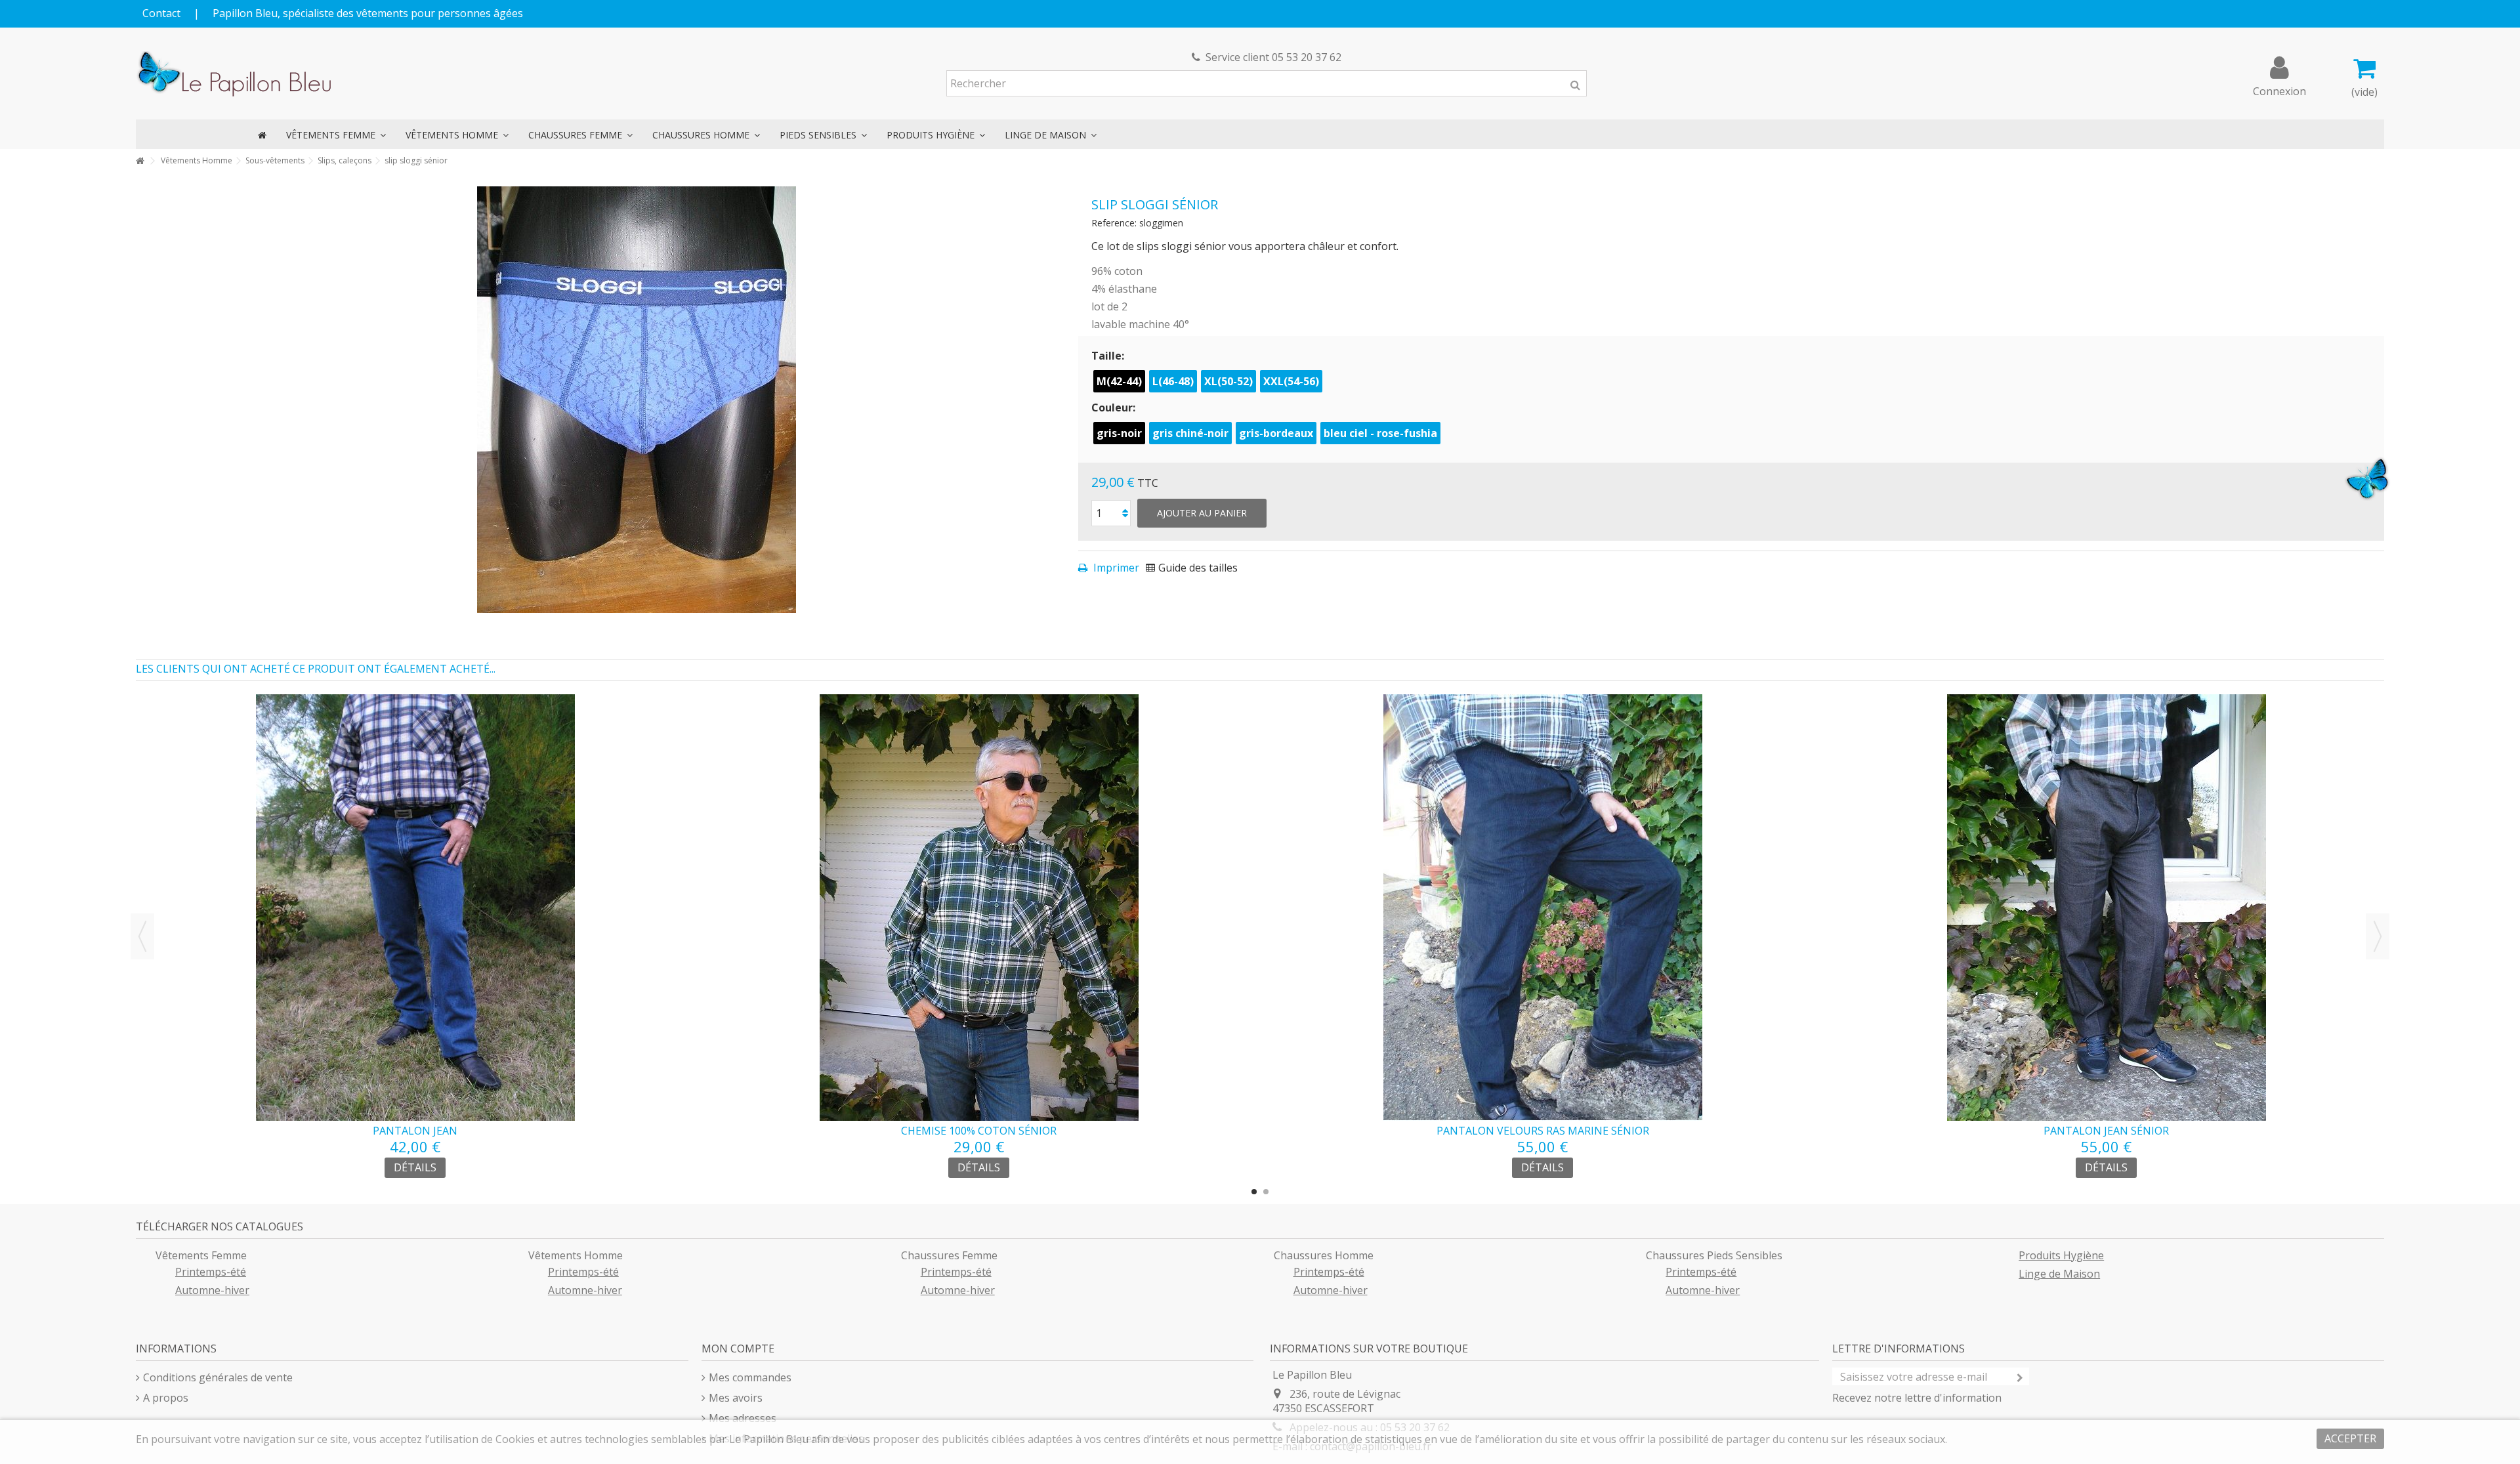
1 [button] (1254, 1192)
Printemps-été (211, 1272)
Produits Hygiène (2061, 1255)
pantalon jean (415, 1131)
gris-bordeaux (1276, 433)
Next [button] (2378, 936)
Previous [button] (142, 936)
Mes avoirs (736, 1398)
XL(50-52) (1228, 381)
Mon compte (738, 1349)
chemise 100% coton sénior (979, 1131)
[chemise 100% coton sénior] (979, 908)
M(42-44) (1119, 381)
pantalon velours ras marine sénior (1543, 1131)
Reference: (1114, 223)
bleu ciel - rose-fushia (1380, 433)
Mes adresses (743, 1418)
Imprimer (1115, 568)
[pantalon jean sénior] (2106, 908)
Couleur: (1115, 408)
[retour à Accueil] (140, 161)
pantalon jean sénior (2106, 1131)
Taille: (1109, 356)
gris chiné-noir (1190, 433)
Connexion (2279, 90)
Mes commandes (750, 1377)
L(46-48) (1173, 381)
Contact (161, 13)
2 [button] (1266, 1192)
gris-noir (1119, 433)
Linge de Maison (2059, 1274)
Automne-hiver (212, 1290)
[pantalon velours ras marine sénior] (1543, 908)
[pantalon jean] (415, 908)
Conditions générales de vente (218, 1377)
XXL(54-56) (1291, 381)
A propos (166, 1398)
